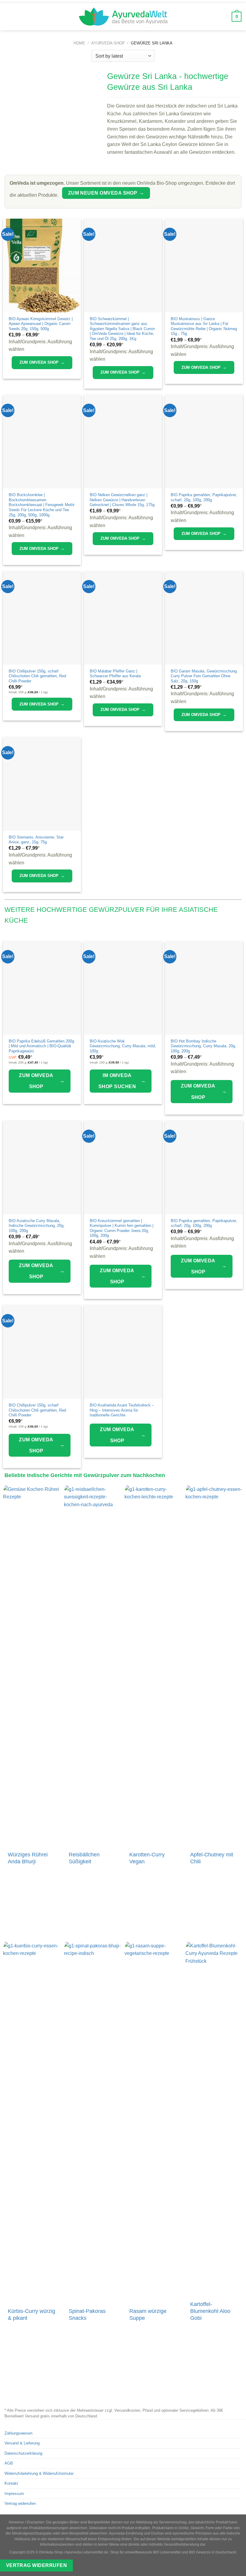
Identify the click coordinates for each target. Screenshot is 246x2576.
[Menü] (9, 17)
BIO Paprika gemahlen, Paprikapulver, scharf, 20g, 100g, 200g (204, 497)
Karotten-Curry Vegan (147, 1858)
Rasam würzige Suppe (148, 2315)
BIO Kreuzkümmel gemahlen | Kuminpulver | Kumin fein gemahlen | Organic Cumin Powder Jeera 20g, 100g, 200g (121, 1228)
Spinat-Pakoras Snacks (87, 2315)
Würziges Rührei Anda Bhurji (28, 1858)
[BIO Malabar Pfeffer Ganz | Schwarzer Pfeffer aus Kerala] (123, 618)
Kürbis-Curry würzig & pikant (31, 2315)
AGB (9, 2463)
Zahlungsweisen (18, 2433)
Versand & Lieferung (22, 2443)
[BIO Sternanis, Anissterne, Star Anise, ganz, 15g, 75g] (42, 784)
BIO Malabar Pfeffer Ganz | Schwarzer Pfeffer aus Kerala (115, 674)
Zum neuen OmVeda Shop (106, 193)
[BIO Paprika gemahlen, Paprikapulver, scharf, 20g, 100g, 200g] (204, 441)
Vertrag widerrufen (20, 2503)
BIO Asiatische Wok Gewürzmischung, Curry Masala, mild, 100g (123, 1046)
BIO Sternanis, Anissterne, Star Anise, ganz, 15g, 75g (36, 840)
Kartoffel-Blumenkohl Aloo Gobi (210, 2311)
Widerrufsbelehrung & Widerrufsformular (39, 2473)
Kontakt (11, 2483)
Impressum (14, 2494)
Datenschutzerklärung (23, 2453)
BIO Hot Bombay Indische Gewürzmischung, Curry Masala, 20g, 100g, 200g (203, 1046)
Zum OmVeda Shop (42, 362)
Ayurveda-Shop (108, 43)
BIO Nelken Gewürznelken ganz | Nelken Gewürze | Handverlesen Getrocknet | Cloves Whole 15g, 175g (122, 500)
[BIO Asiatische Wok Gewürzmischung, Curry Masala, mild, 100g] (123, 988)
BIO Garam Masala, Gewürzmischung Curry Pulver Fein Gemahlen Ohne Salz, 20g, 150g (204, 676)
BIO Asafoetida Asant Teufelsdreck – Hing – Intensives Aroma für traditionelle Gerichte (122, 1410)
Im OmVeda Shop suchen (122, 1081)
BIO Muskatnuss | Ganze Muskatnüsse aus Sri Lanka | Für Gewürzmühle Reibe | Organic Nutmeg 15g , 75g (204, 326)
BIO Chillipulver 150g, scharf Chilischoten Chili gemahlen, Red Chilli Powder (37, 676)
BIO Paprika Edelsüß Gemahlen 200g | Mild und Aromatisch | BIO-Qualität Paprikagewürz (41, 1046)
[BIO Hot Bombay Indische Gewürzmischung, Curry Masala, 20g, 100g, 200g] (204, 988)
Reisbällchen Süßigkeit (84, 1858)
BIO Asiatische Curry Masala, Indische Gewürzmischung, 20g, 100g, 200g (37, 1226)
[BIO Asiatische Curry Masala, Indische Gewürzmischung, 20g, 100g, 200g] (42, 1167)
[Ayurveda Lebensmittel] (123, 17)
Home (79, 43)
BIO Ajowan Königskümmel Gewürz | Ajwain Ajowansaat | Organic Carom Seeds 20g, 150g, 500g (41, 324)
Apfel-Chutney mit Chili (212, 1858)
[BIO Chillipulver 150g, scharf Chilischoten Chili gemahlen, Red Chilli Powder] (42, 618)
